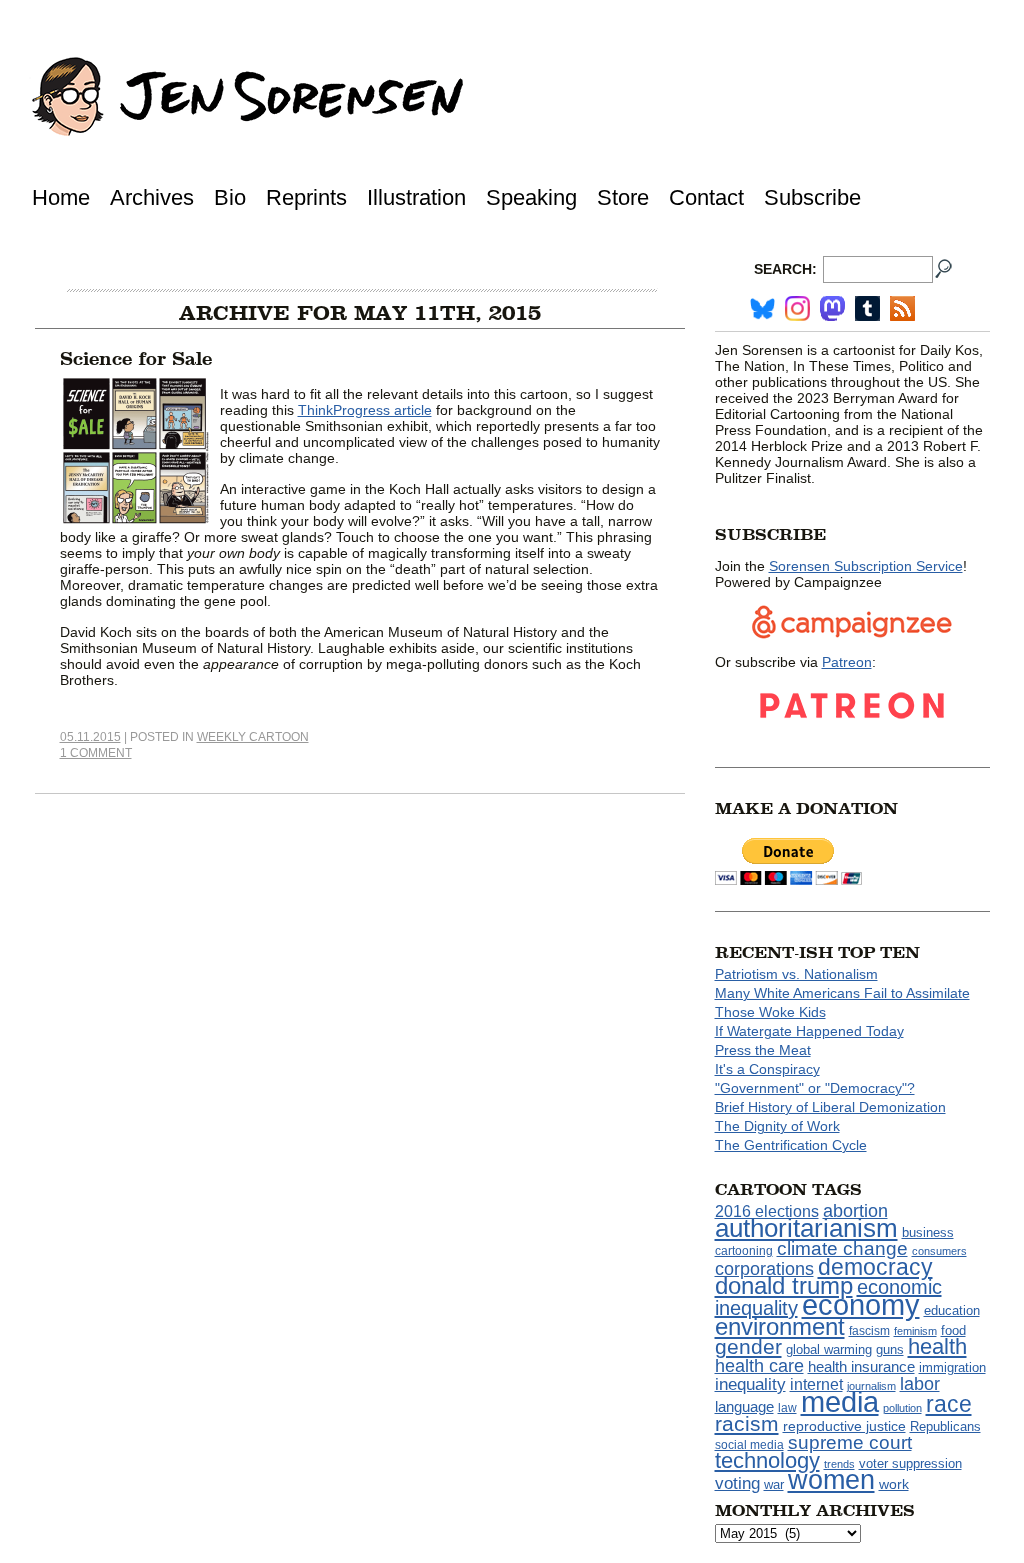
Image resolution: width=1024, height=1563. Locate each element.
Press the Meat (763, 1050)
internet (816, 1384)
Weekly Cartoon (253, 737)
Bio (230, 197)
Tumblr (867, 308)
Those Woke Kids (770, 1012)
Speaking (531, 197)
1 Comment (96, 753)
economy (861, 1304)
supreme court (850, 1442)
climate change (842, 1248)
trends (839, 1464)
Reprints (306, 197)
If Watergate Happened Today (809, 1031)
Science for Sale (136, 359)
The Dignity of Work (777, 1126)
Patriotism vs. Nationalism (796, 974)
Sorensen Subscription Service (866, 566)
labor (920, 1384)
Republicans (945, 1426)
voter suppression (910, 1464)
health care (759, 1366)
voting (737, 1483)
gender (748, 1346)
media (840, 1402)
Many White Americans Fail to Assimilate (842, 993)
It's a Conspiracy (767, 1069)
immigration (952, 1367)
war (774, 1485)
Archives (152, 197)
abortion (855, 1210)
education (952, 1310)
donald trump (784, 1285)
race (949, 1404)
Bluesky (762, 308)
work (894, 1484)
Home (61, 197)
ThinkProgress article (365, 410)
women (831, 1480)
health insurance (861, 1367)
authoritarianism (806, 1228)
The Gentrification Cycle (791, 1145)
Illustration (416, 197)
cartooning (744, 1250)
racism (747, 1424)
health (937, 1346)
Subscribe (812, 197)
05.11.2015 (90, 737)
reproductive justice (844, 1426)
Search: (785, 269)
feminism (915, 1331)
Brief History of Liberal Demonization (830, 1107)
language (744, 1406)
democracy (875, 1267)
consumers (939, 1251)
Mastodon (832, 308)
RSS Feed (902, 308)
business (928, 1232)
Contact (706, 197)
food (953, 1331)
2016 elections (767, 1211)
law (787, 1408)
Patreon (847, 662)
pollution (902, 1408)
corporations (764, 1269)
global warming (829, 1350)
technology (767, 1460)
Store (623, 197)
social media (749, 1445)
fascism (869, 1331)
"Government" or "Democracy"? (815, 1088)
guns (890, 1350)
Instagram (797, 308)
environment (780, 1326)
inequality (750, 1384)
